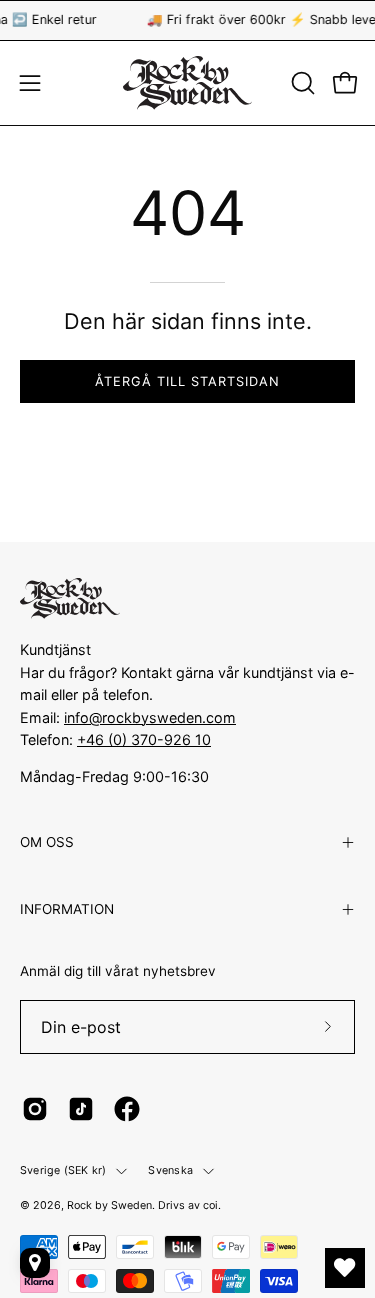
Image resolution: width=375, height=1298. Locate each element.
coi (210, 1205)
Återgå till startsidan (187, 381)
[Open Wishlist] (345, 1268)
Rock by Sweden (109, 1205)
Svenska (170, 1170)
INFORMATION (67, 909)
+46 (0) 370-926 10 (144, 739)
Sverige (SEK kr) (63, 1170)
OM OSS (47, 842)
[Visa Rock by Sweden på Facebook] (127, 1109)
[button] (301, 83)
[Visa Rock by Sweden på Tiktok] (81, 1109)
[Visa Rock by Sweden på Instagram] (35, 1109)
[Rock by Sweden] (188, 83)
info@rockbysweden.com (150, 717)
